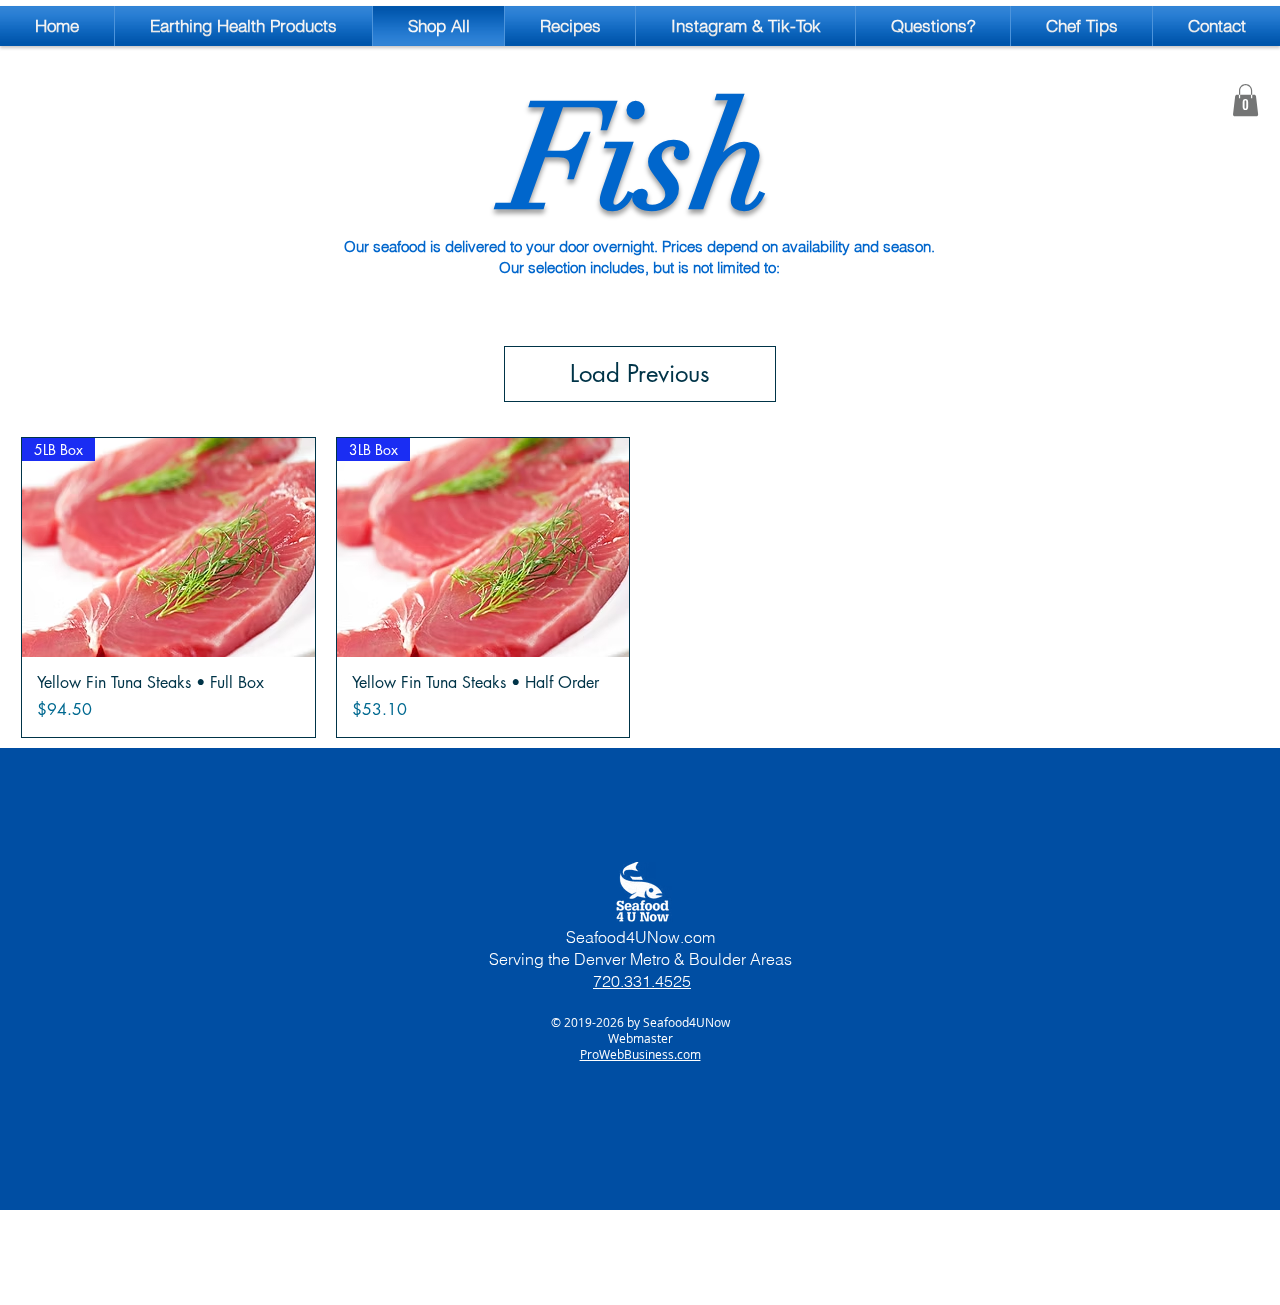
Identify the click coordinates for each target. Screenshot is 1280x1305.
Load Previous (640, 373)
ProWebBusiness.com (640, 1054)
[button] (1245, 100)
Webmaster (640, 1038)
